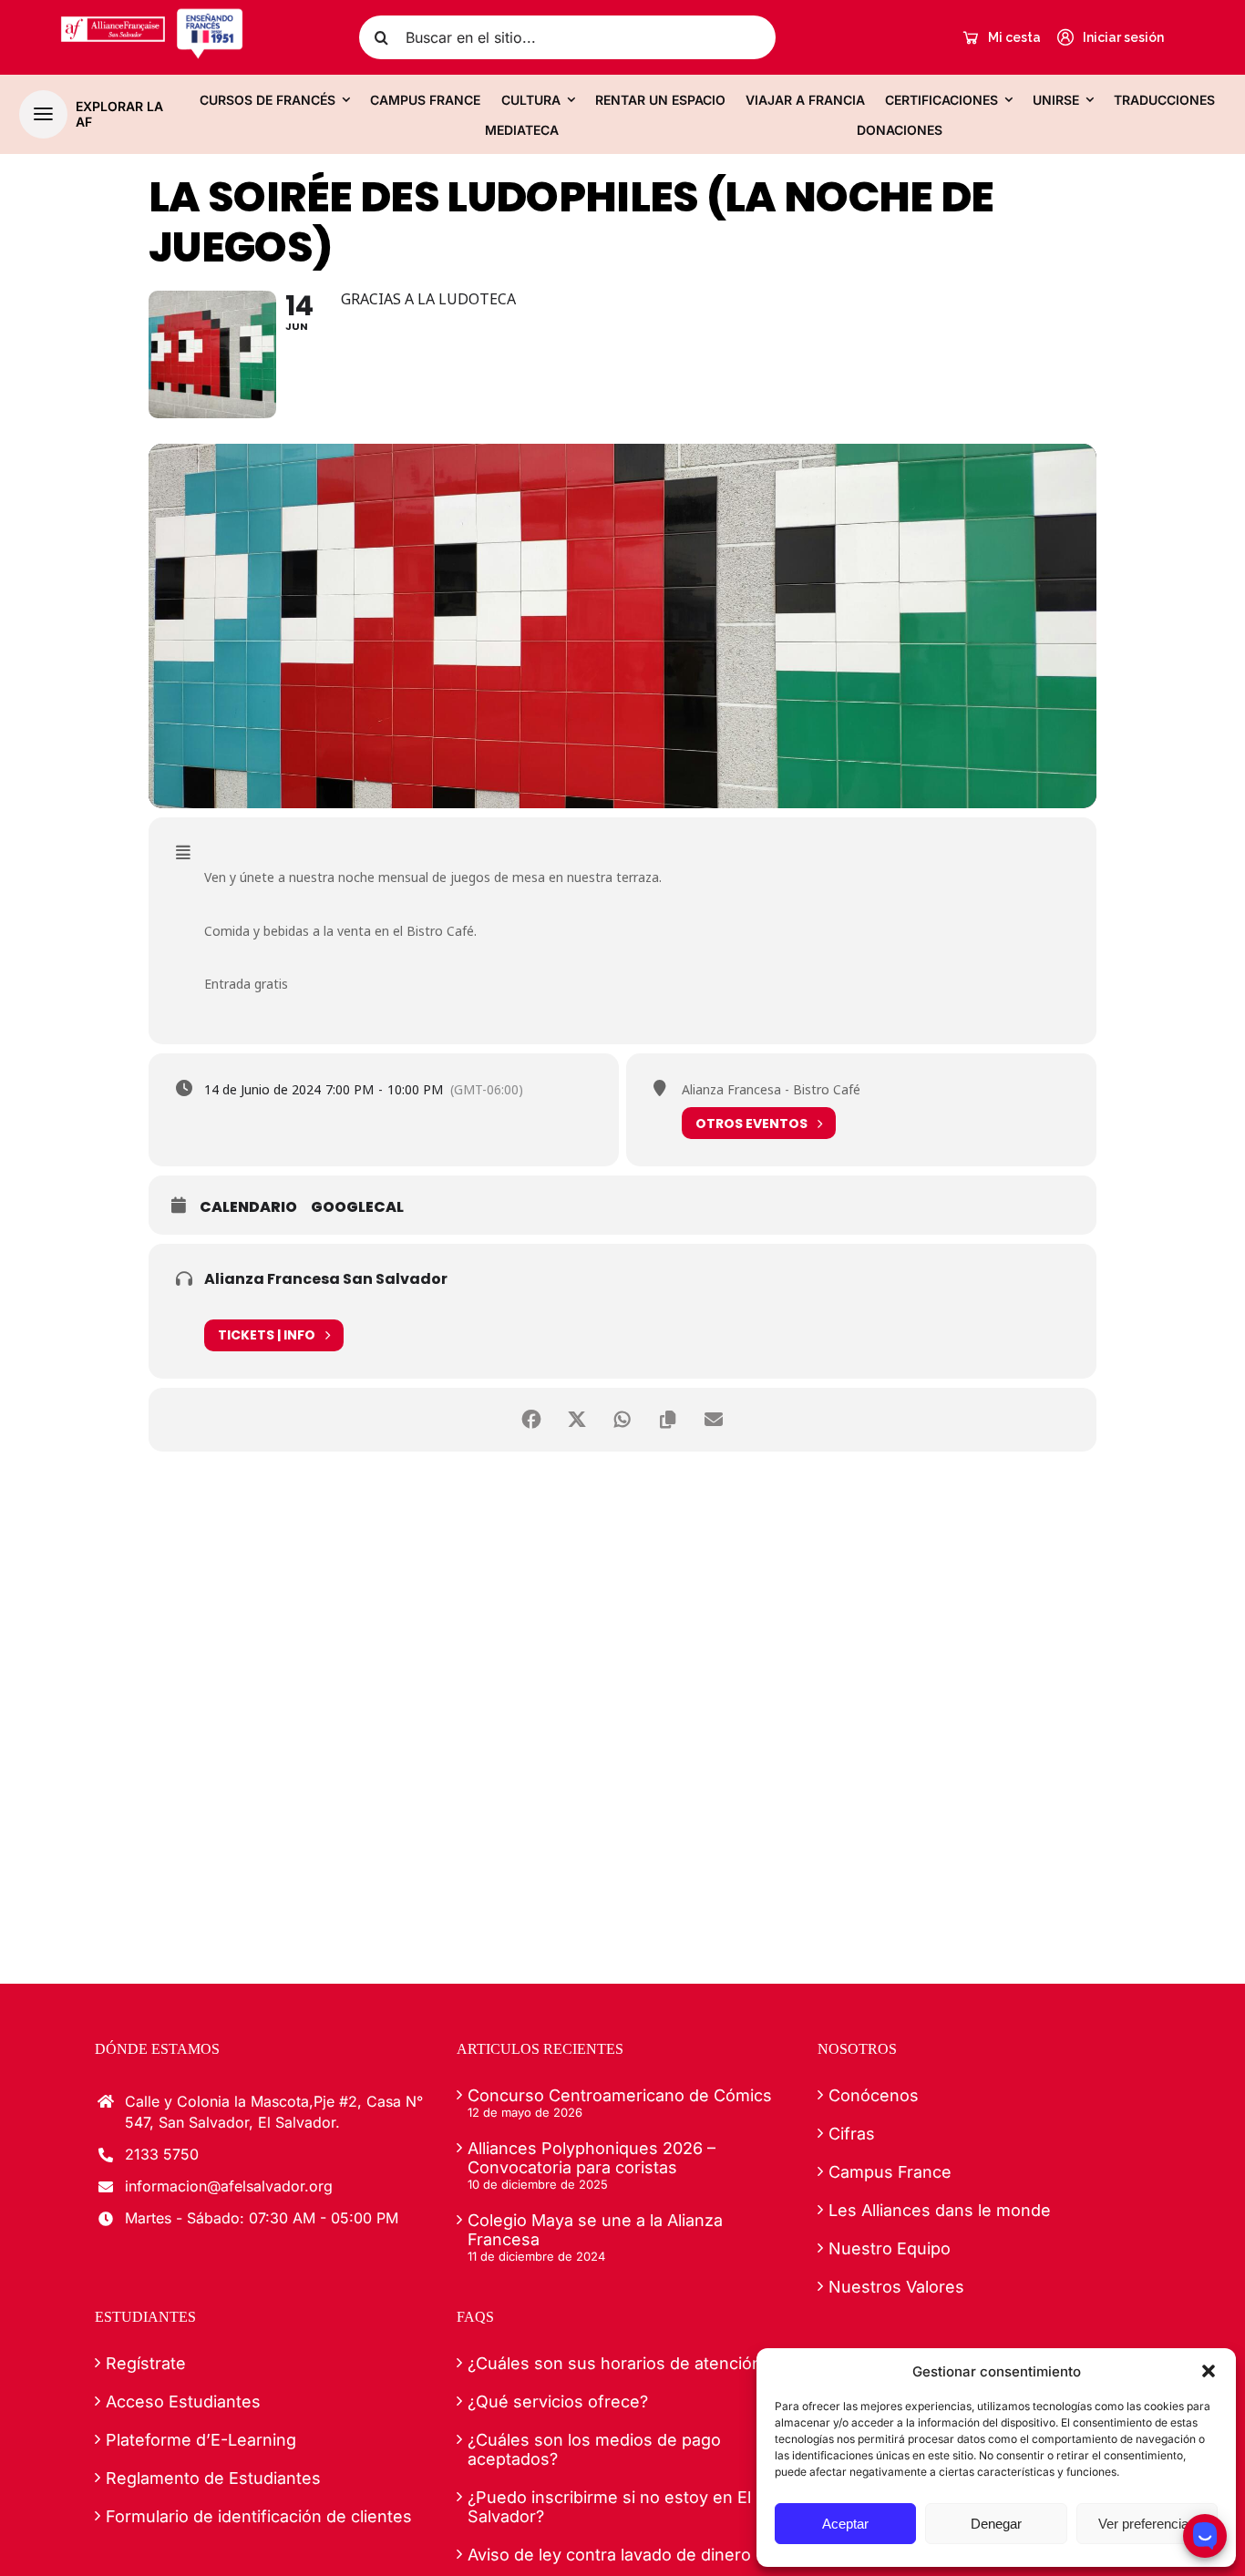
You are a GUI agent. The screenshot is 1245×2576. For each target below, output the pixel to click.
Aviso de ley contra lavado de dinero (609, 2555)
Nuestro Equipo (890, 2248)
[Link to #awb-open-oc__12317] (43, 114)
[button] (1209, 2371)
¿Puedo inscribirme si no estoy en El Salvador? (609, 2507)
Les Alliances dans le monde (940, 2210)
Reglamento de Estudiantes (213, 2478)
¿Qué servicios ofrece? (558, 2402)
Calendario (248, 1207)
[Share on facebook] (531, 1420)
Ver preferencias (1147, 2524)
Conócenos (874, 2095)
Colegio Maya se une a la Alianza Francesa (595, 2230)
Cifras (852, 2134)
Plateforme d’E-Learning (201, 2440)
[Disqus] (622, 1707)
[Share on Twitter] (577, 1420)
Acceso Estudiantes (183, 2402)
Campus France (890, 2172)
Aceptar (845, 2524)
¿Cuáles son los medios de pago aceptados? (594, 2449)
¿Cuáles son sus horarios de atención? (619, 2363)
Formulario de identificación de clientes (259, 2516)
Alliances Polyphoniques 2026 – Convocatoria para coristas (592, 2158)
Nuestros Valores (896, 2287)
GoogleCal (357, 1207)
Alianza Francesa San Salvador (326, 1279)
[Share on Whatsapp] (622, 1420)
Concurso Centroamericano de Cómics (620, 2095)
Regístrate (146, 2363)
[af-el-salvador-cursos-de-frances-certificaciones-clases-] (152, 15)
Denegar (996, 2524)
